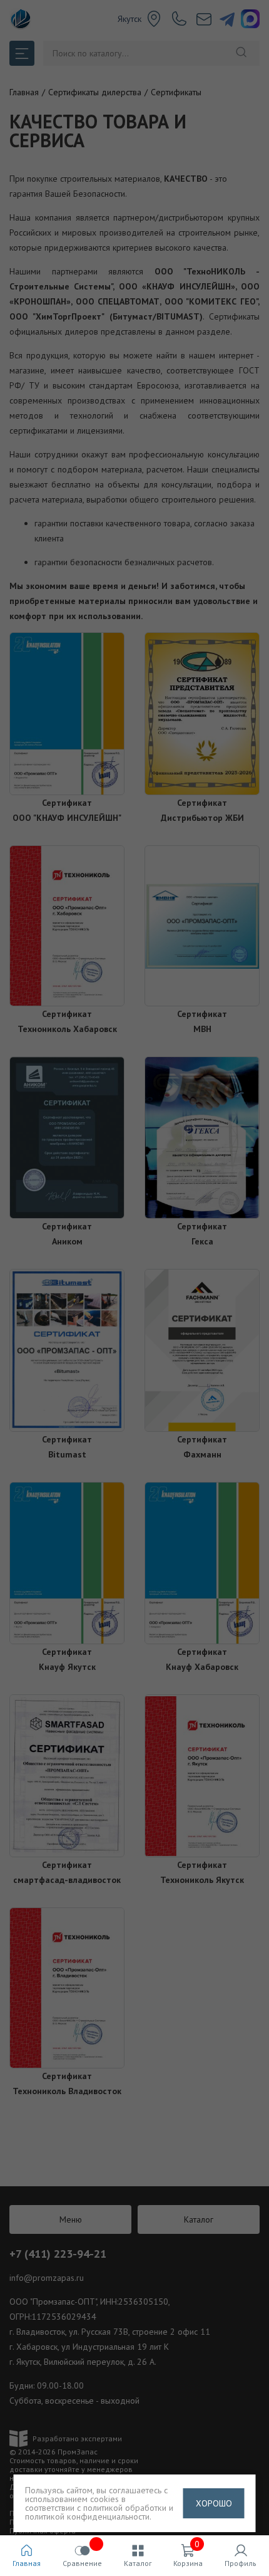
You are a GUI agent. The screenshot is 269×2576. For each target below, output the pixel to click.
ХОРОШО (214, 2503)
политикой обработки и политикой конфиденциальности (99, 2512)
